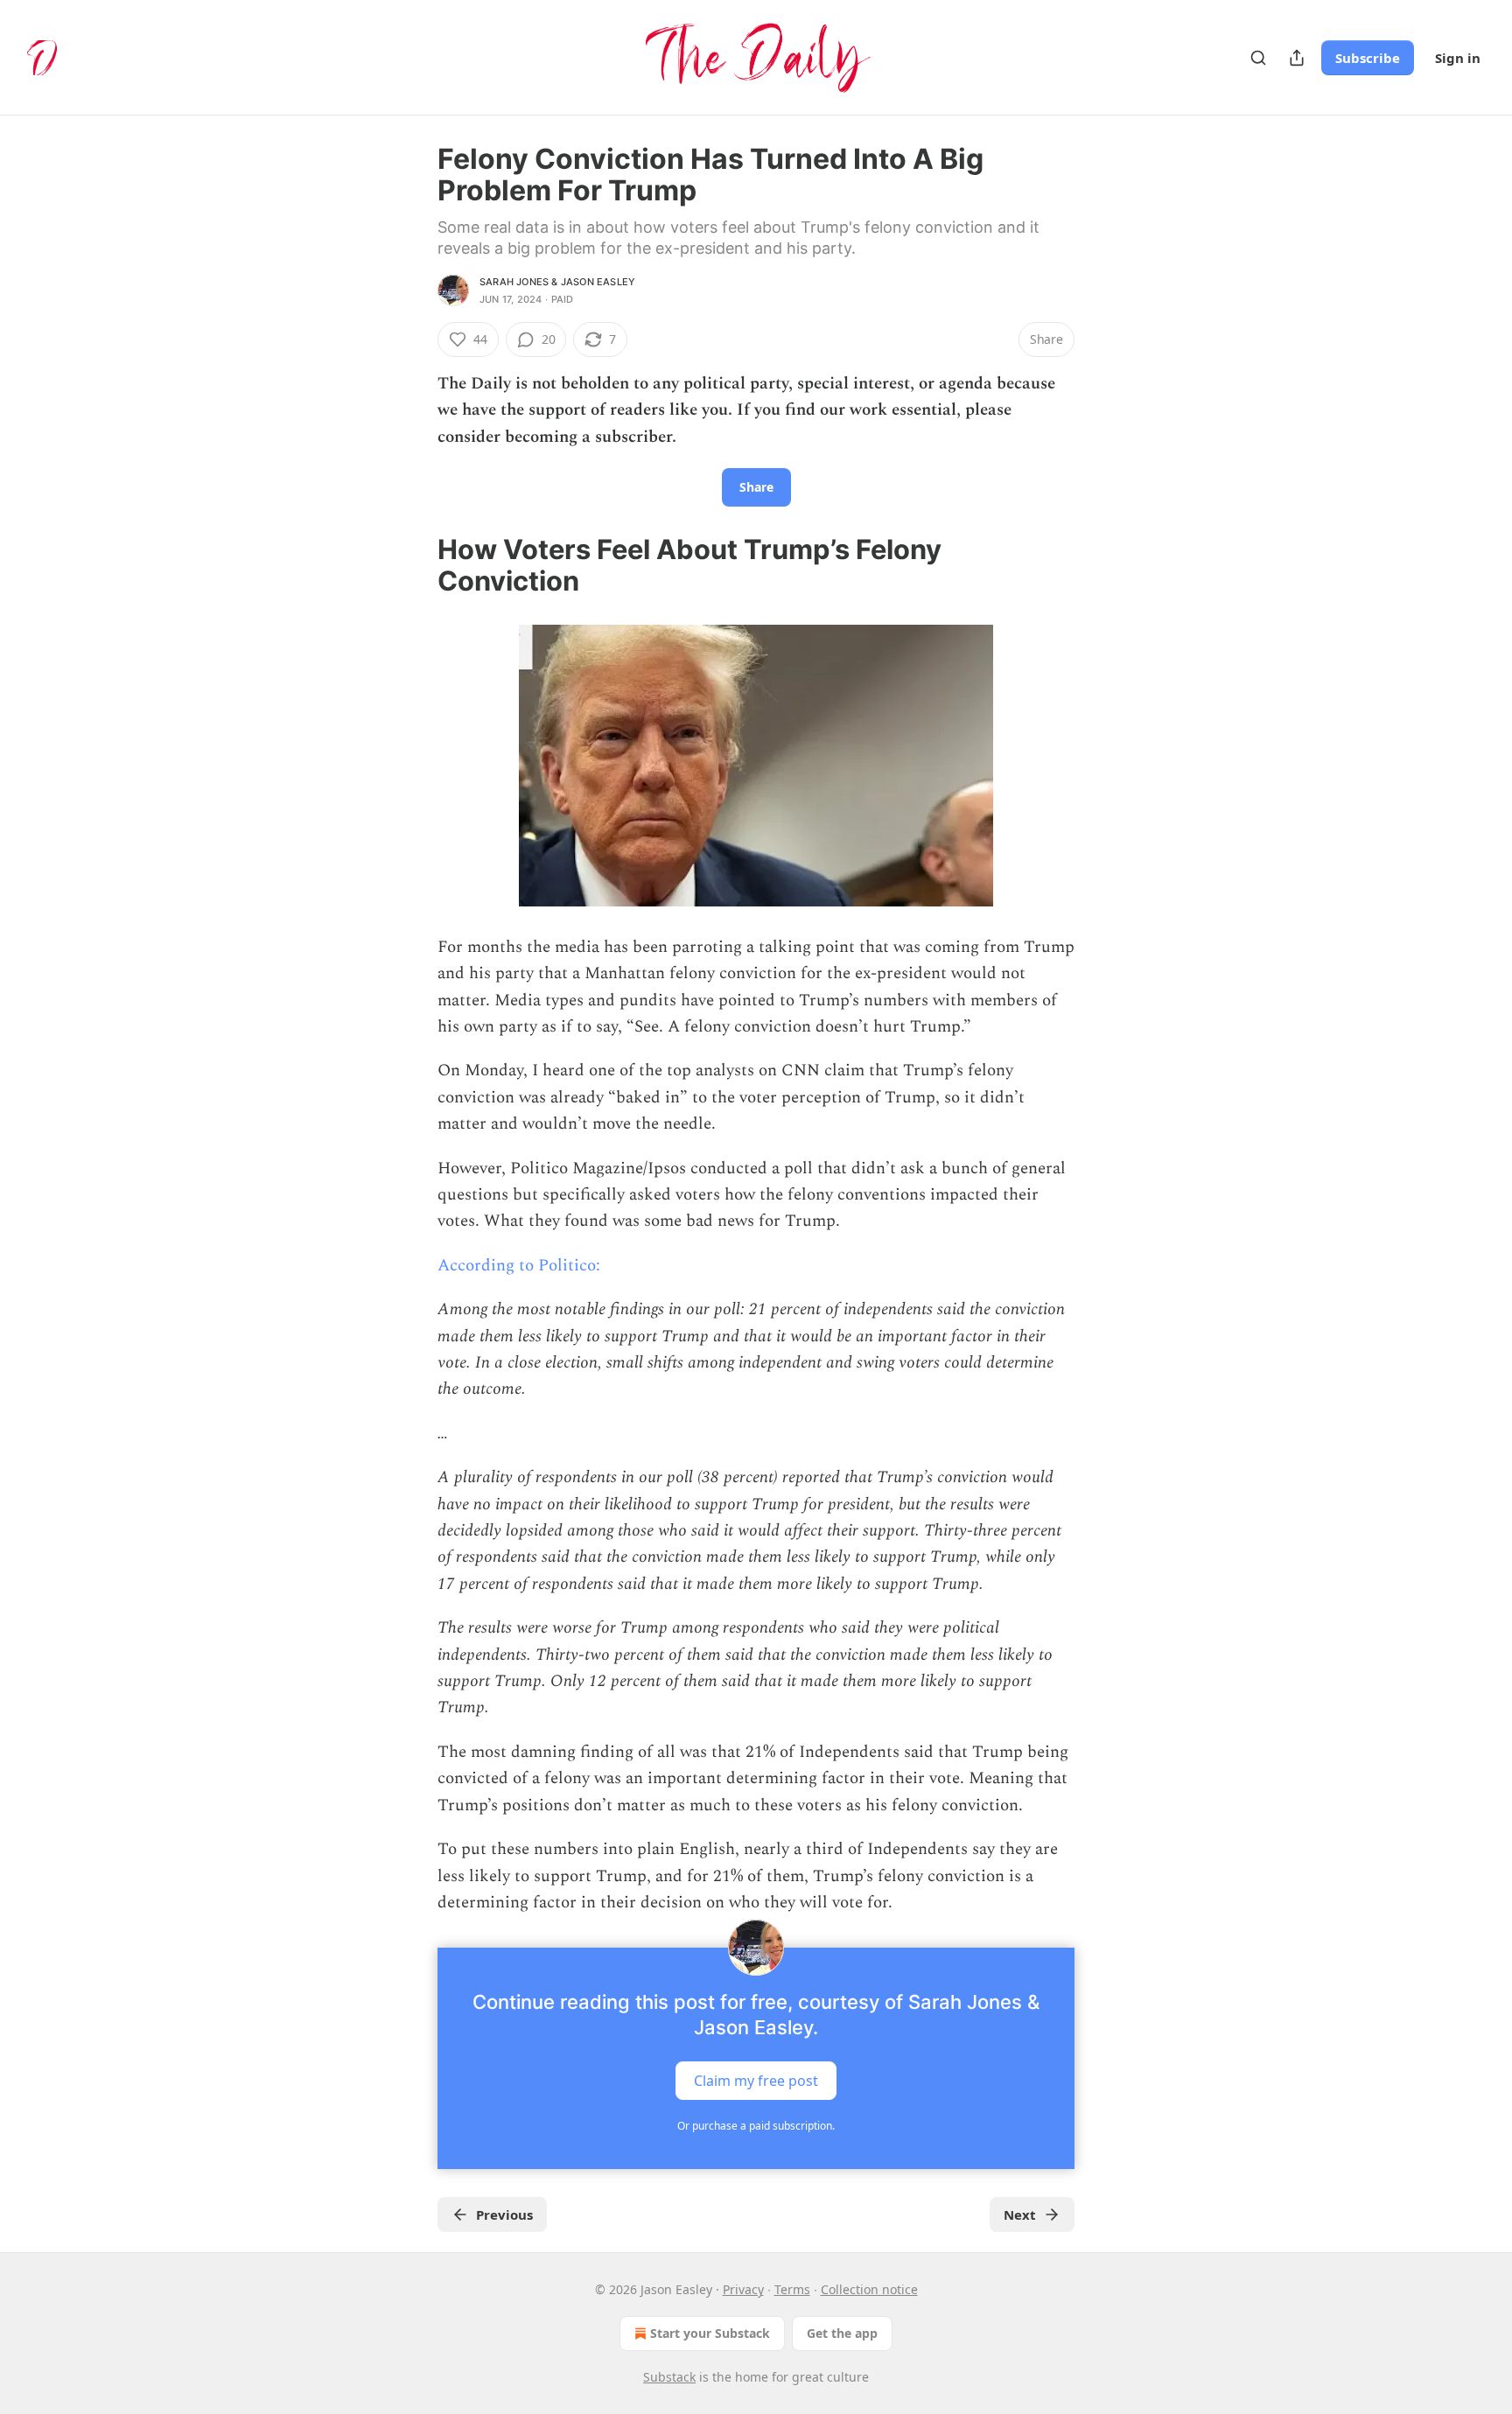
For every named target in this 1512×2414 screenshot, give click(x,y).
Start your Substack (710, 2333)
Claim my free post (756, 2081)
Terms (792, 2289)
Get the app (842, 2333)
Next (1020, 2215)
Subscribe (1368, 58)
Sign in (1458, 58)
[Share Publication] (1297, 58)
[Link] (413, 565)
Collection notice (869, 2289)
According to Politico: (519, 1266)
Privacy (743, 2289)
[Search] (1258, 58)
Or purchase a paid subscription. (756, 2126)
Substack (669, 2377)
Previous (504, 2215)
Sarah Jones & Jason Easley (557, 282)
